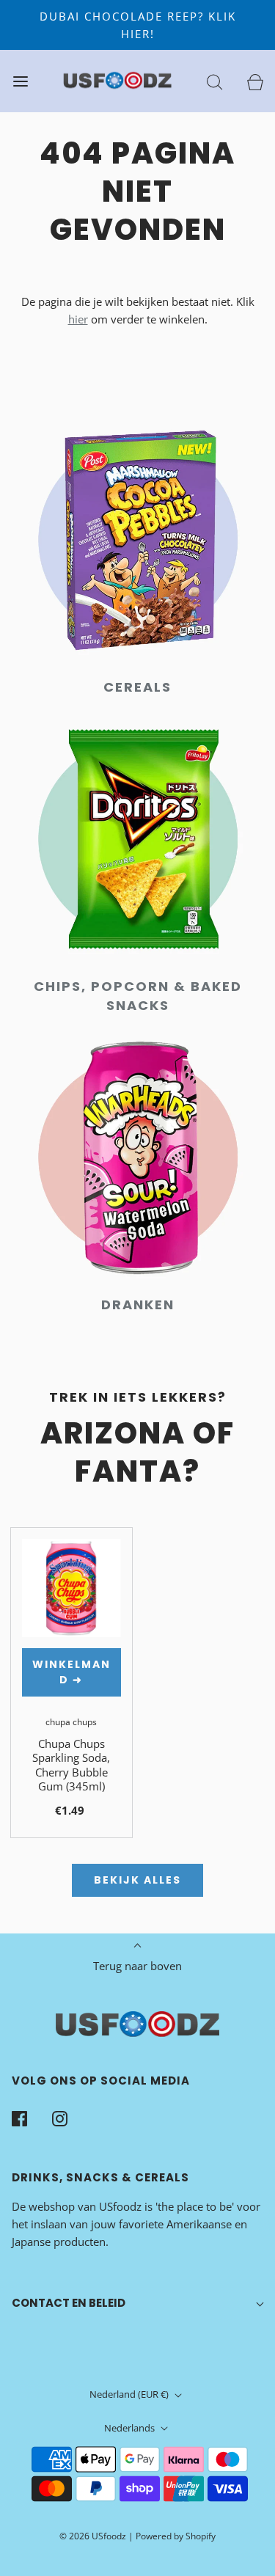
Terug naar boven (137, 1966)
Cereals (137, 687)
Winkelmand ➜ (71, 1672)
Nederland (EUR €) (130, 2394)
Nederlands (131, 2428)
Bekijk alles (137, 1880)
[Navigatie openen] (20, 81)
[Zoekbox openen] (214, 81)
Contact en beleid (69, 2303)
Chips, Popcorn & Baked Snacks (138, 996)
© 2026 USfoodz (93, 2536)
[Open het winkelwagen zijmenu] (255, 81)
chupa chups (71, 1722)
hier (78, 319)
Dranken (138, 1305)
